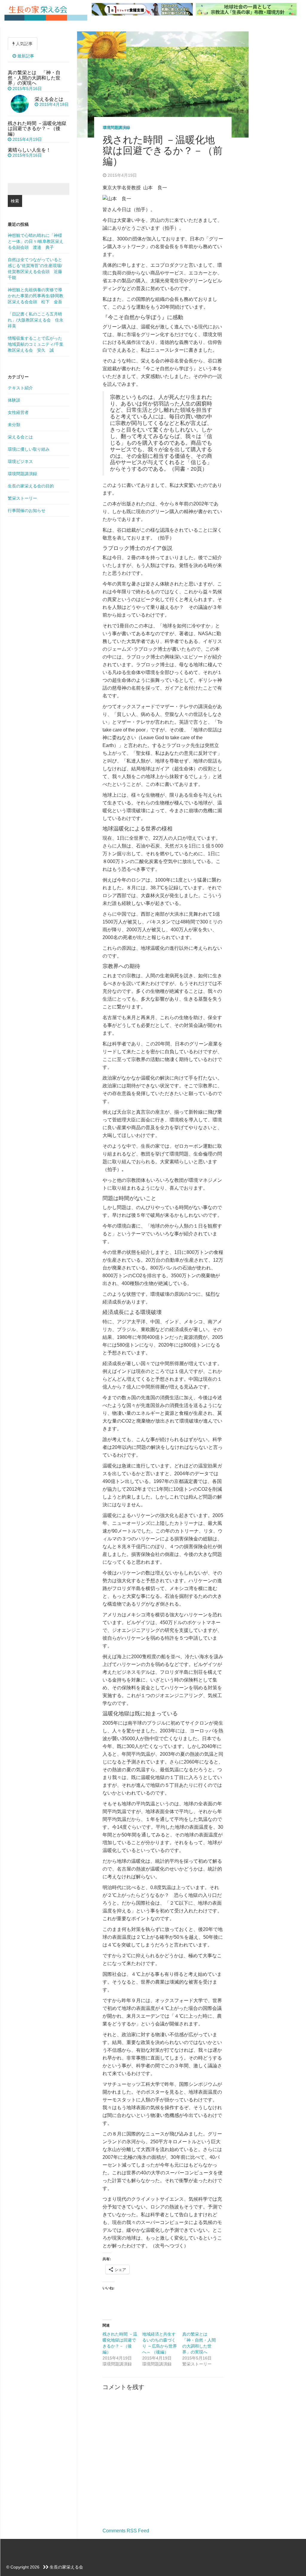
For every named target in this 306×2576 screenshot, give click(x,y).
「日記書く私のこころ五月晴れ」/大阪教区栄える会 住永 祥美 (38, 320)
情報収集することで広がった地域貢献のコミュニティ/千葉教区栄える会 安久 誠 (36, 344)
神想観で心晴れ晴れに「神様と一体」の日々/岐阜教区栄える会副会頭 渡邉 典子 (36, 241)
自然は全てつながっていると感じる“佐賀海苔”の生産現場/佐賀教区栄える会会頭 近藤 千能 (37, 269)
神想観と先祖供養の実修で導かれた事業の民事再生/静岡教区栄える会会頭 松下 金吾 (36, 296)
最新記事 (25, 56)
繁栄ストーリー (22, 498)
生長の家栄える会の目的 (31, 486)
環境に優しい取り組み (29, 449)
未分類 (14, 425)
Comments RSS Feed (126, 2531)
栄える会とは (20, 437)
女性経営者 (18, 412)
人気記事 (24, 44)
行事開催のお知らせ (27, 510)
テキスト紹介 (20, 388)
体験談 (14, 400)
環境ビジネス (20, 461)
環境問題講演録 (116, 128)
